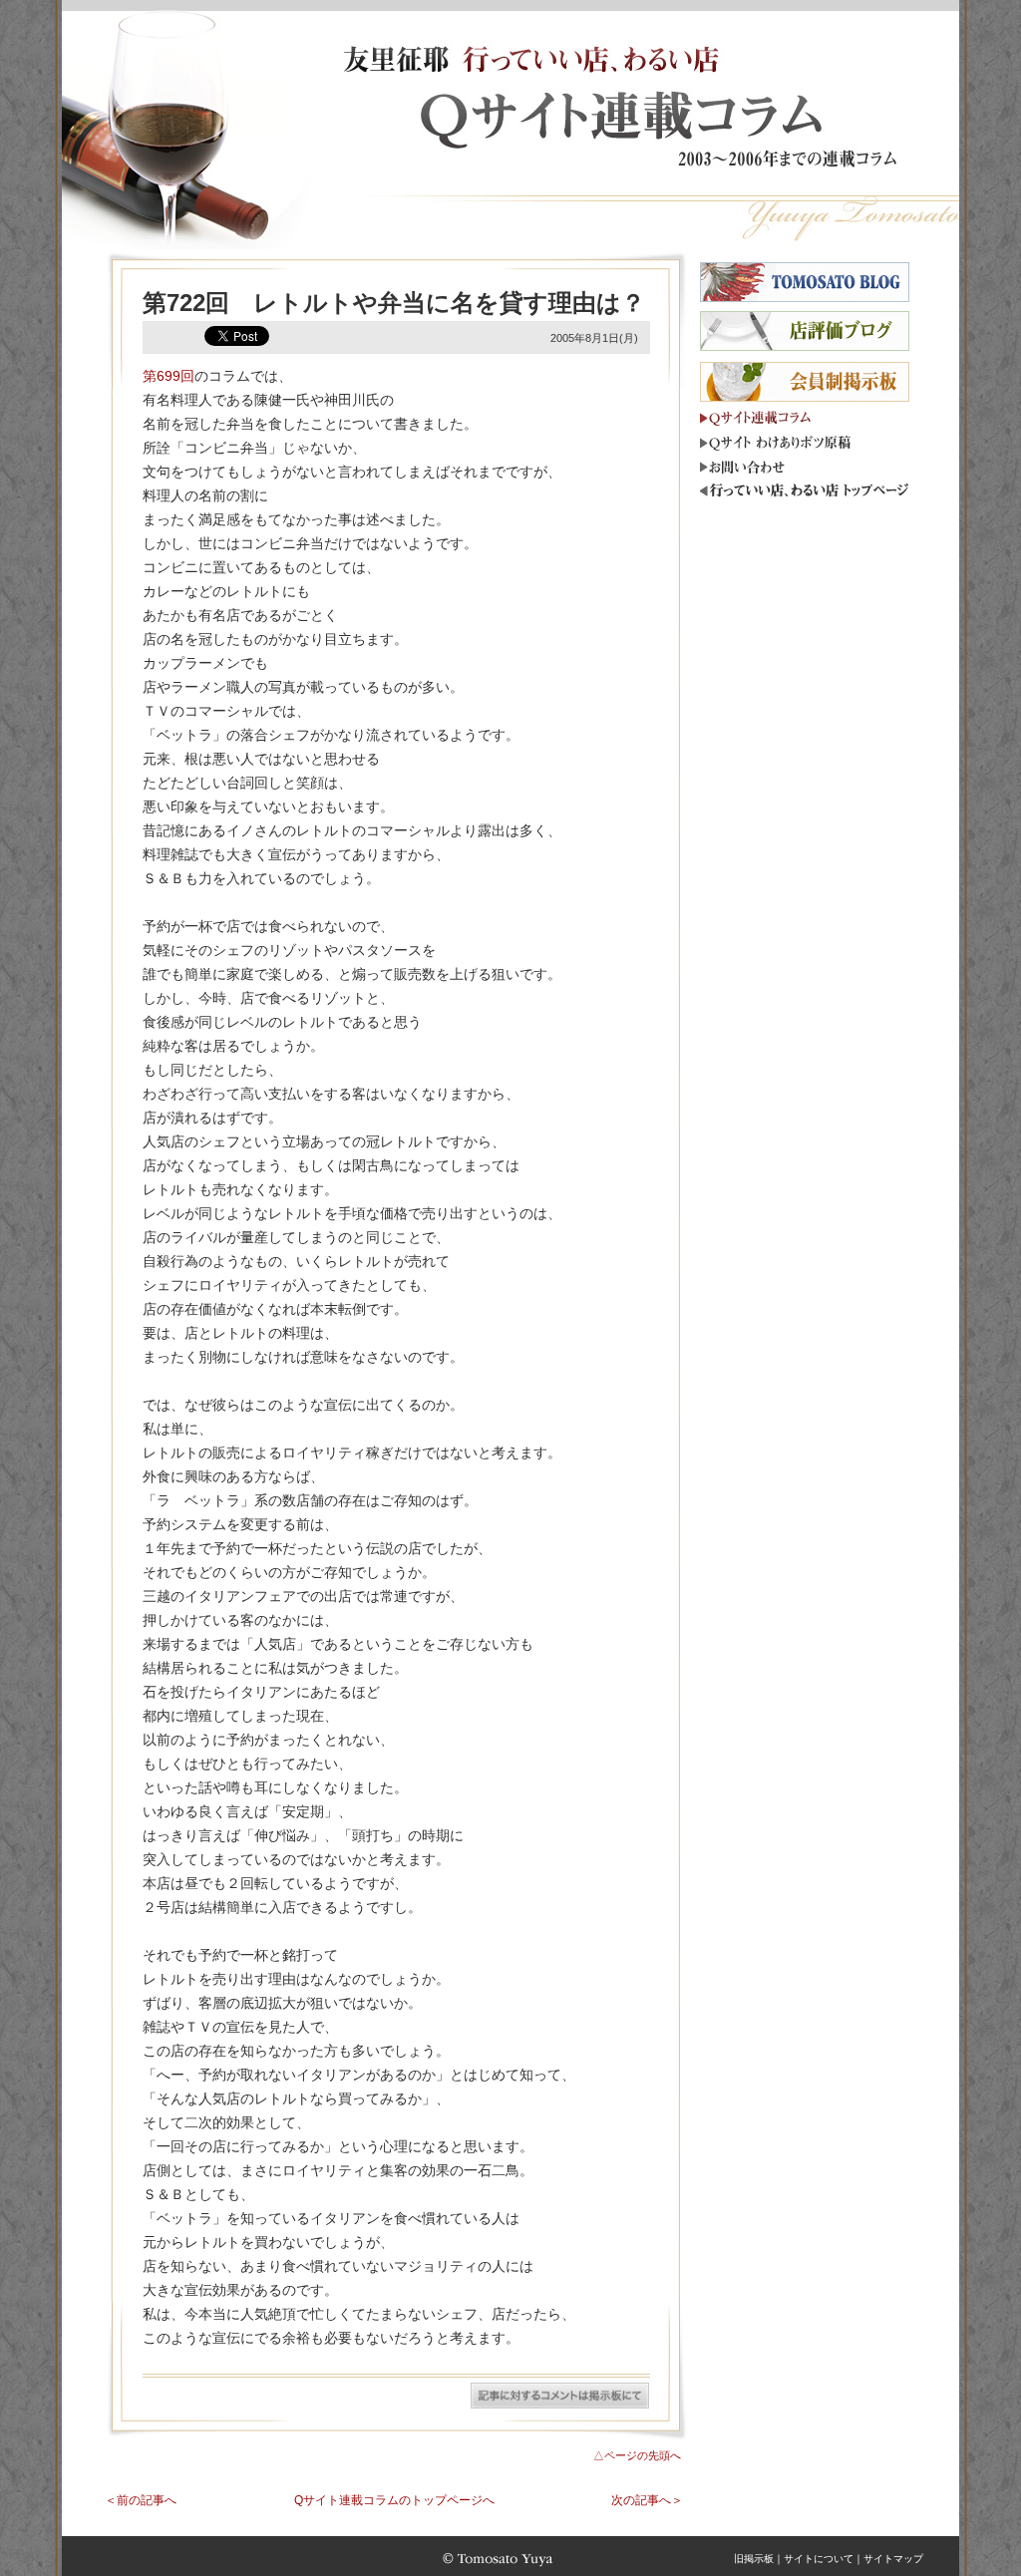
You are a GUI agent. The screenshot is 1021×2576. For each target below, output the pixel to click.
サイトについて (819, 2559)
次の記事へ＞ (647, 2500)
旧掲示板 (754, 2559)
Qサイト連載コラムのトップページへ (394, 2500)
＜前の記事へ (141, 2500)
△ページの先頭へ (637, 2455)
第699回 (169, 376)
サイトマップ (893, 2559)
